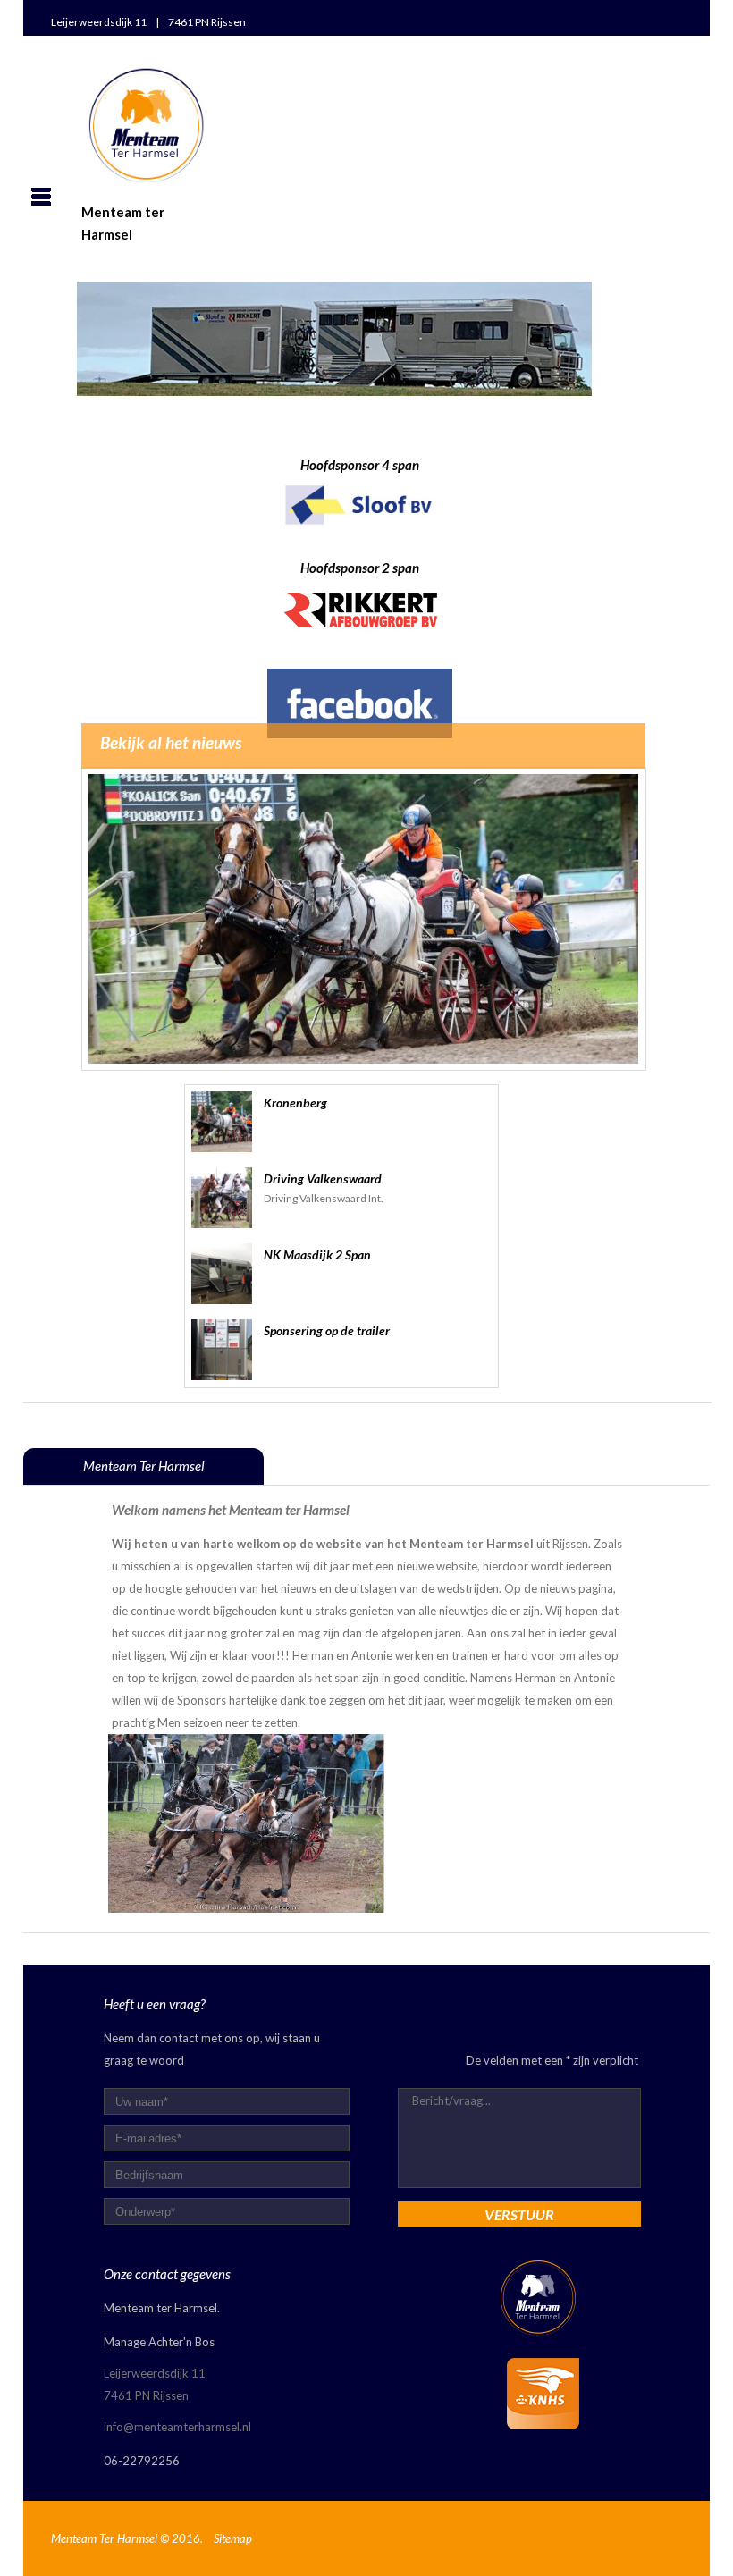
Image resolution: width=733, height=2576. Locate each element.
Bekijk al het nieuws (171, 742)
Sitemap (233, 2538)
